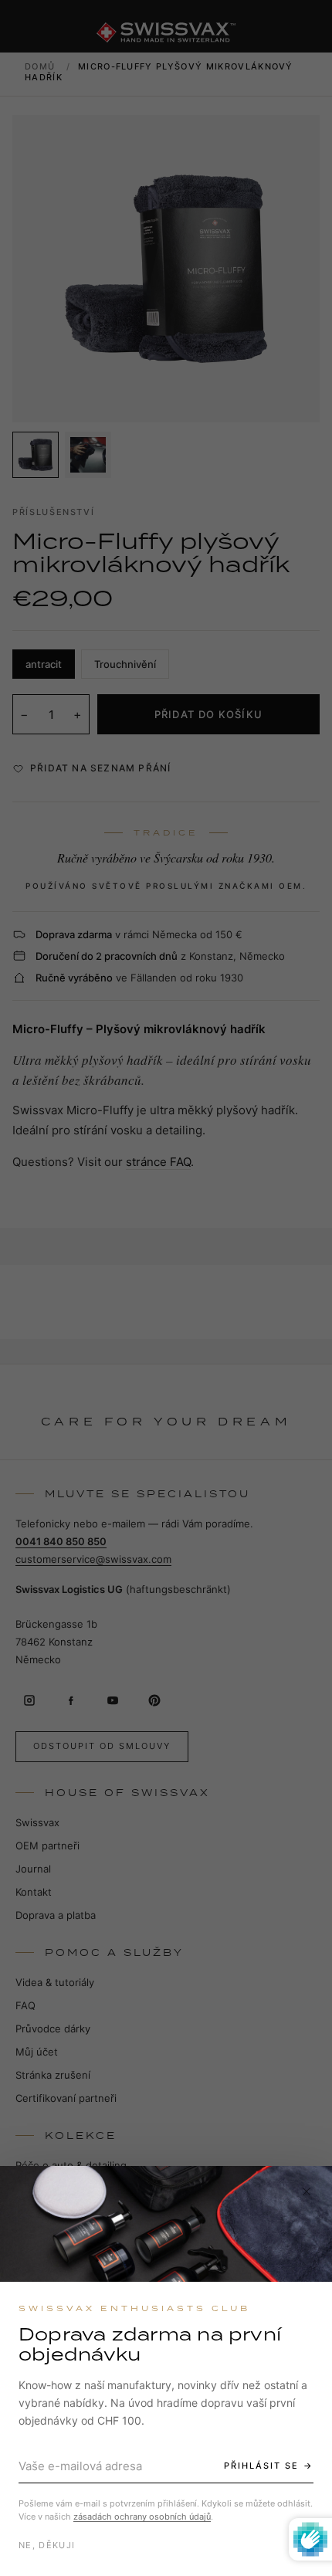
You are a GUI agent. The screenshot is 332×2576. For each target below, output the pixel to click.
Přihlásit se (261, 2466)
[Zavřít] (307, 2191)
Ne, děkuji (47, 2545)
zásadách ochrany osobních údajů (142, 2517)
